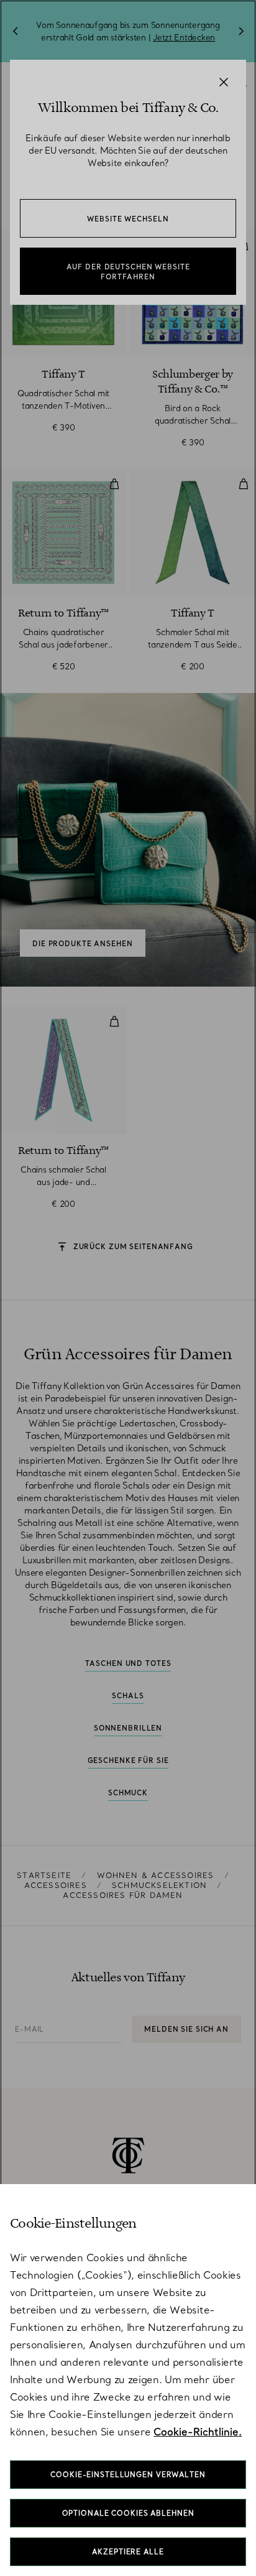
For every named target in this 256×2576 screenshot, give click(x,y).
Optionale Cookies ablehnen (128, 2513)
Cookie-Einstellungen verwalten (128, 2475)
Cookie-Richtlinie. (198, 2432)
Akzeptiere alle (128, 2552)
